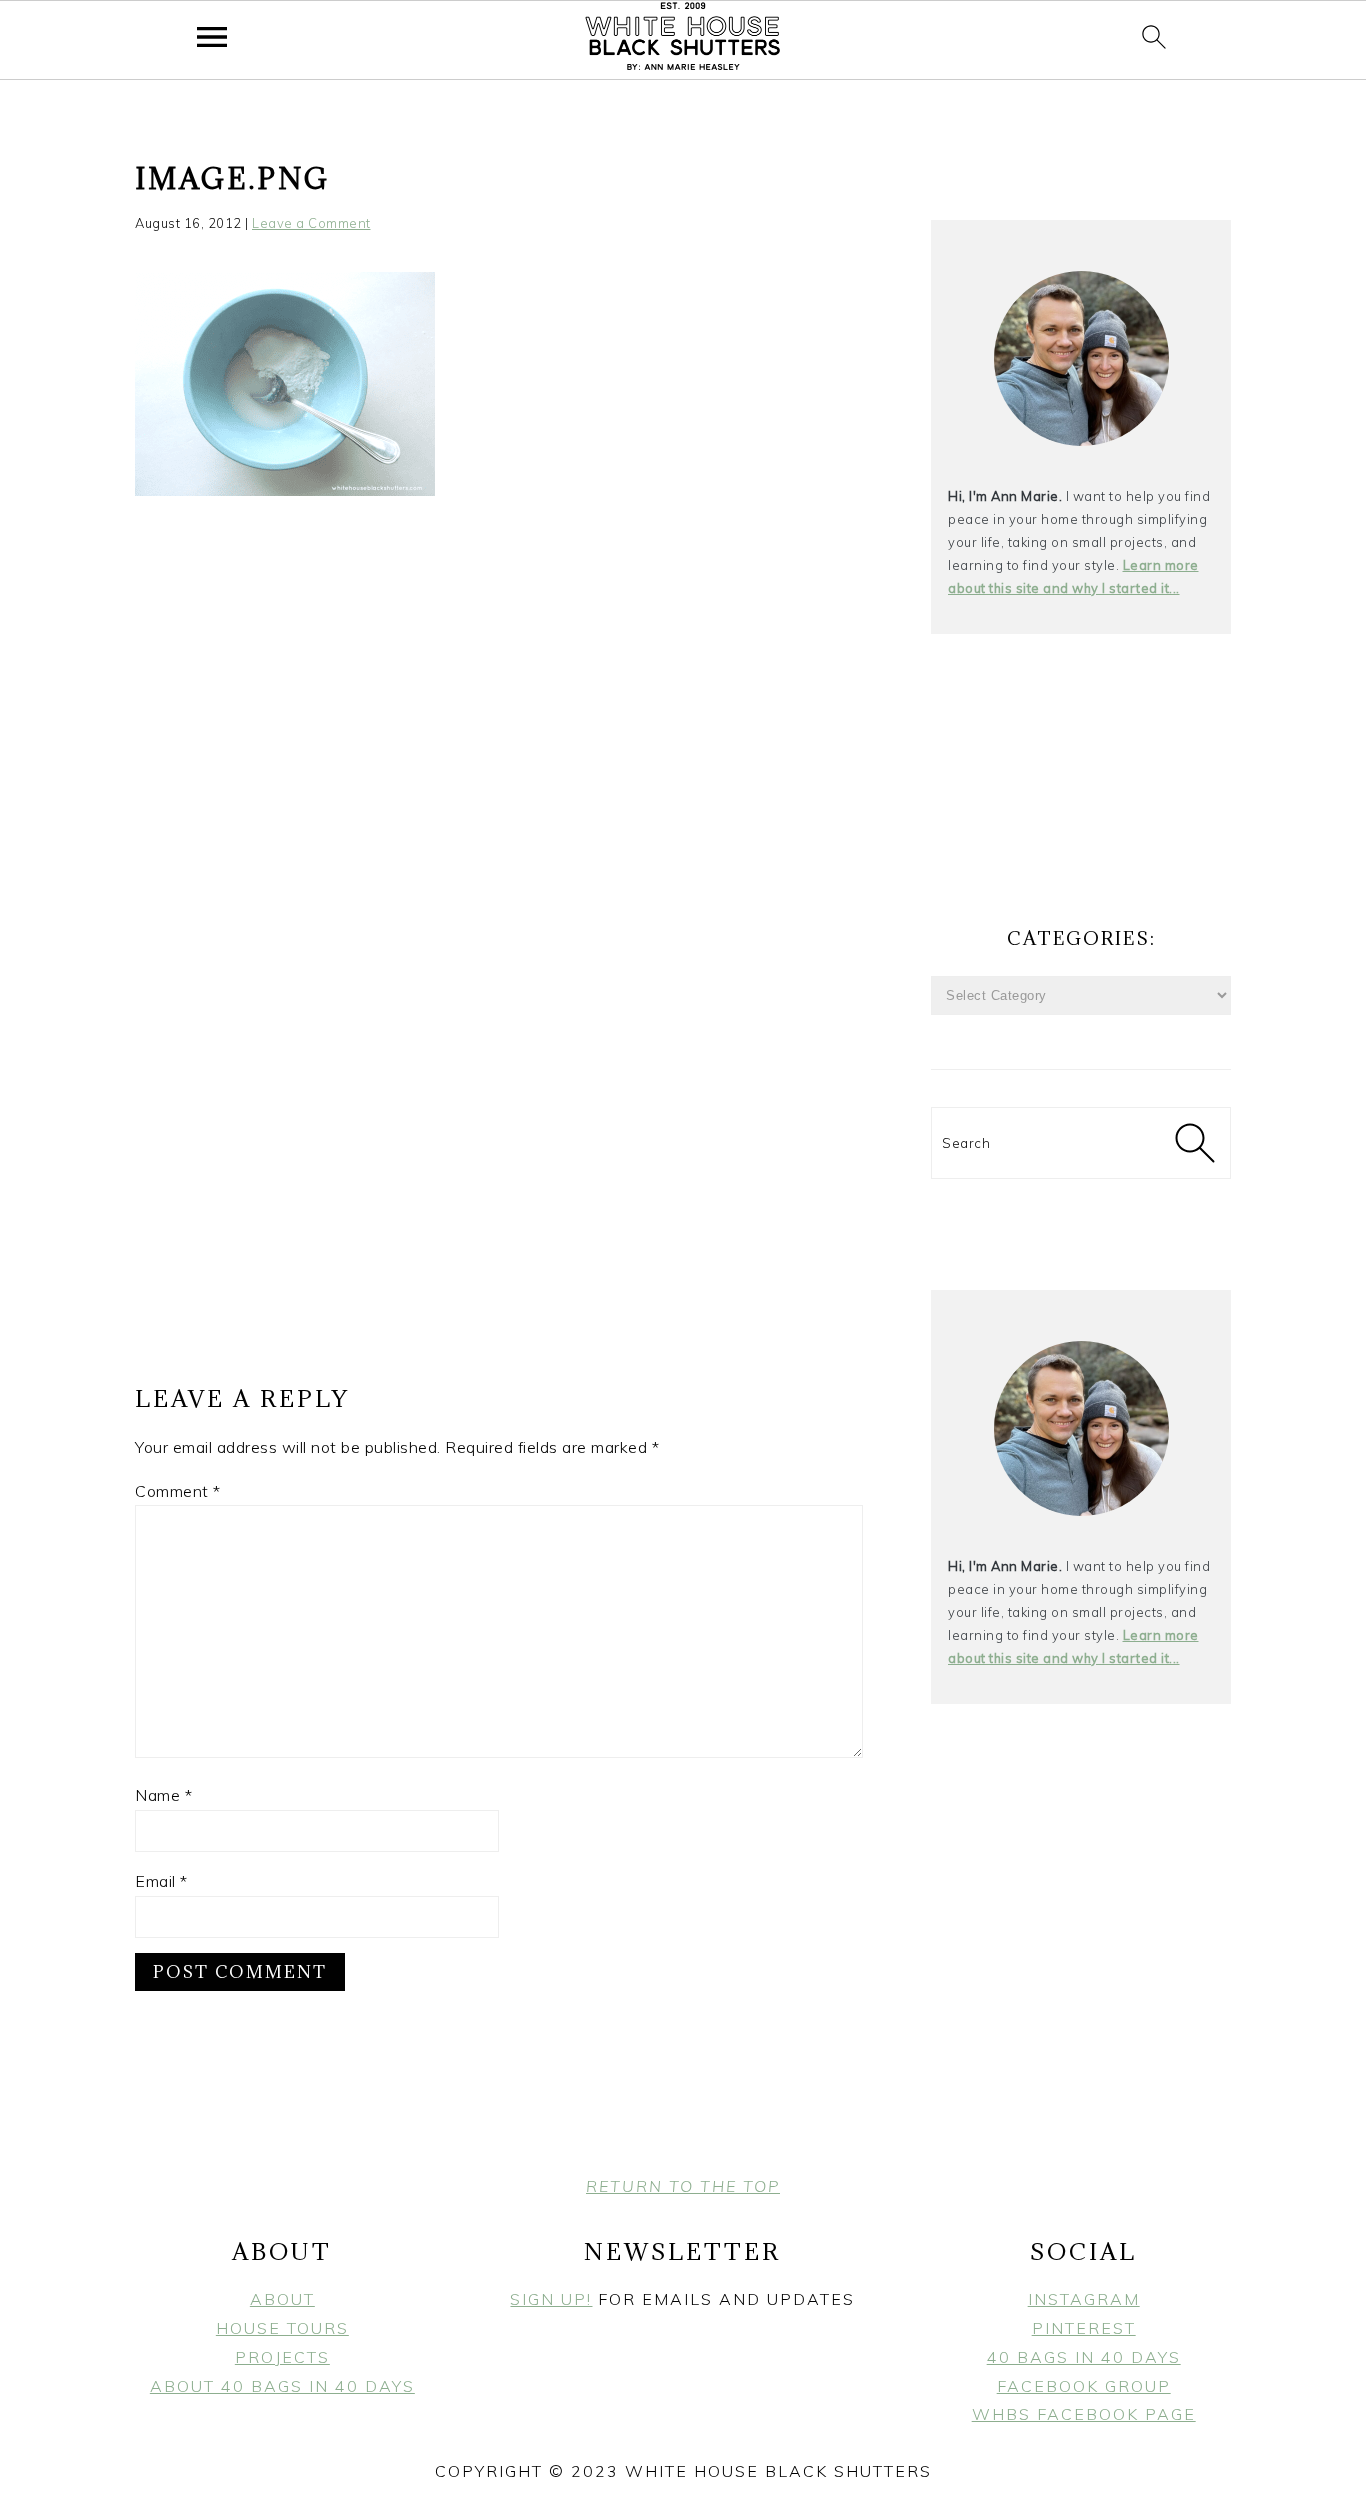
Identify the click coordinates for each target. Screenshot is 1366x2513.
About (282, 2299)
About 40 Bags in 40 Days (282, 2386)
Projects (282, 2357)
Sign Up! (551, 2299)
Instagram (1084, 2299)
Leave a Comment (311, 223)
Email (161, 1881)
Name (163, 1795)
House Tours (282, 2328)
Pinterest (1084, 2328)
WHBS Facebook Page (1084, 2414)
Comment (178, 1491)
